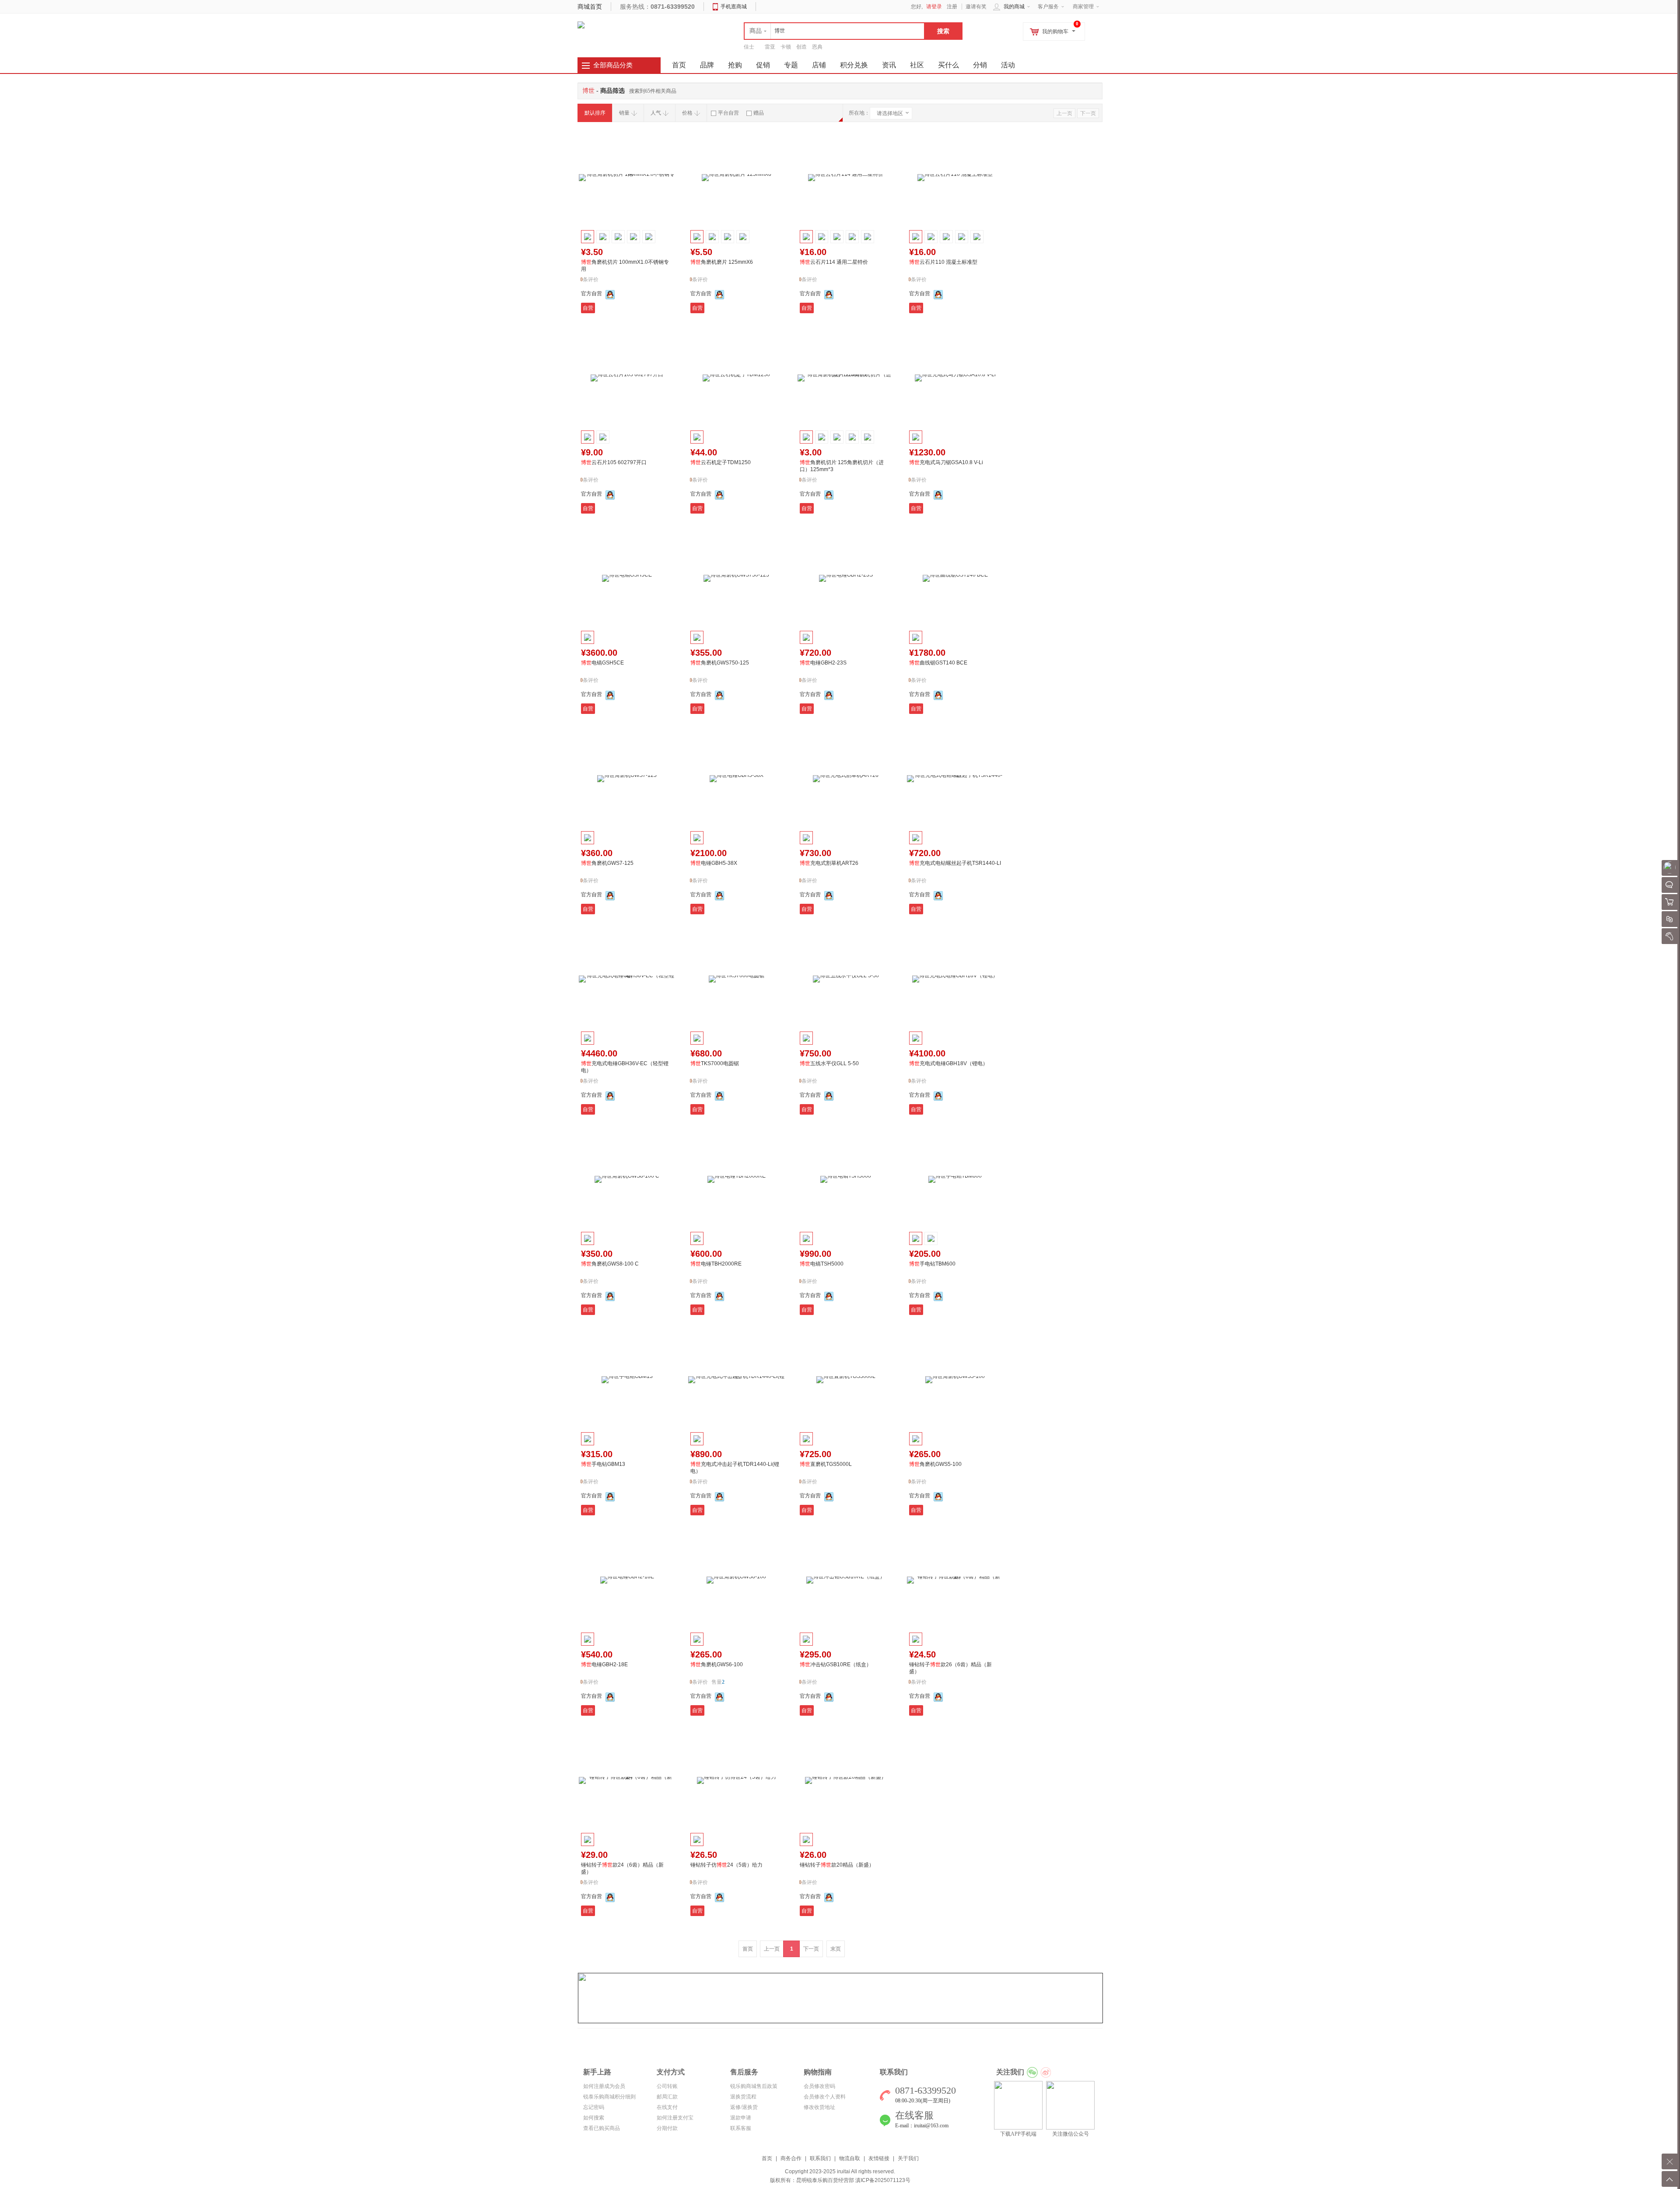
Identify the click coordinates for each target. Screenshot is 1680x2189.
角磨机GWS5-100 (935, 1464)
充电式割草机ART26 (829, 863)
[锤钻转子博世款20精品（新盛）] (846, 1780)
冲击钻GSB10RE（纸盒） (836, 1664)
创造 (801, 47)
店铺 (819, 65)
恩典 (817, 47)
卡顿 (786, 47)
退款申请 (741, 2118)
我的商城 (1014, 7)
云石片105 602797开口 (614, 462)
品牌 (707, 65)
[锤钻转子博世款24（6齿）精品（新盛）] (627, 1780)
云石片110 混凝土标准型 (943, 262)
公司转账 (667, 2086)
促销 (763, 65)
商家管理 (1083, 7)
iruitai (843, 2172)
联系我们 (820, 2158)
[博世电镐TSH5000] (846, 1179)
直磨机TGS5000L (826, 1464)
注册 (952, 7)
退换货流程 (743, 2097)
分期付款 (667, 2128)
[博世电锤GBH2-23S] (846, 578)
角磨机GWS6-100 (717, 1664)
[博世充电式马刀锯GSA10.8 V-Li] (955, 378)
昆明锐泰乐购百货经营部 (825, 2180)
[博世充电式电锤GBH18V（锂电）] (955, 979)
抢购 (735, 65)
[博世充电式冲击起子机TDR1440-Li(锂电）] (736, 1380)
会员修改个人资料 (825, 2097)
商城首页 (590, 7)
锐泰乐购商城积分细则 (609, 2097)
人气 (656, 113)
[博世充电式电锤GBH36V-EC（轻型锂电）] (627, 979)
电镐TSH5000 (822, 1264)
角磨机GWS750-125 (720, 663)
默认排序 (595, 113)
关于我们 (908, 2158)
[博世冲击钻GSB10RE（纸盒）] (846, 1580)
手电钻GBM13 (603, 1464)
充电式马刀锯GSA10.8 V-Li (946, 462)
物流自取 (850, 2158)
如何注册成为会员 (604, 2086)
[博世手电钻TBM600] (955, 1179)
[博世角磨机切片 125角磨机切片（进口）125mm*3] (846, 378)
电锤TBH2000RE (716, 1264)
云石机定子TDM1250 (721, 462)
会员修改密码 (819, 2086)
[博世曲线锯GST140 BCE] (955, 578)
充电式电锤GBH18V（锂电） (948, 1063)
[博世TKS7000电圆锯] (736, 979)
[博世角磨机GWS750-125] (736, 578)
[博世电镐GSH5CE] (627, 578)
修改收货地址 (819, 2107)
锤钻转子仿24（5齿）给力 (726, 1865)
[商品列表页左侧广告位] (840, 1998)
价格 (687, 113)
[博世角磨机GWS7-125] (627, 779)
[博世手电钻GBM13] (627, 1380)
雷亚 (770, 47)
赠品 (759, 113)
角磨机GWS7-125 (607, 863)
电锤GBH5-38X (714, 863)
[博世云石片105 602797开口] (627, 378)
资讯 (889, 65)
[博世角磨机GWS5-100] (955, 1380)
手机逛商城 (734, 7)
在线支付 (667, 2107)
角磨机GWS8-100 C (610, 1264)
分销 (980, 65)
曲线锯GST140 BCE (938, 663)
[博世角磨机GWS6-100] (736, 1580)
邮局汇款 (667, 2097)
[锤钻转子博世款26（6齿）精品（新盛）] (955, 1580)
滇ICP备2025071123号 (883, 2180)
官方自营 (591, 294)
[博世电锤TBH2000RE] (736, 1179)
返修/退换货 (744, 2107)
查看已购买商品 (602, 2128)
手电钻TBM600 (932, 1264)
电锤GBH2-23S (823, 663)
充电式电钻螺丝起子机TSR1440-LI (955, 863)
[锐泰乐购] (581, 24)
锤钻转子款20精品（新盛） (837, 1865)
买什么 (948, 65)
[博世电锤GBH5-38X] (736, 779)
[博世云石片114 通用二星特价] (846, 178)
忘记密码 (594, 2107)
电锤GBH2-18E (604, 1664)
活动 (1008, 65)
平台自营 (728, 113)
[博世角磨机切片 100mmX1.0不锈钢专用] (627, 178)
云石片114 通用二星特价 (834, 262)
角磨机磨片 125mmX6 (722, 262)
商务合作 (791, 2158)
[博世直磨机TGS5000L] (846, 1380)
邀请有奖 (976, 7)
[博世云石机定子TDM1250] (736, 378)
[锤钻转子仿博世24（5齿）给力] (736, 1780)
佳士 (749, 47)
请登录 (934, 7)
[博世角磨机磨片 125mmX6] (736, 178)
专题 (791, 65)
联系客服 (741, 2128)
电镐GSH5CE (602, 663)
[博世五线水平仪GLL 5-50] (846, 979)
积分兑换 (854, 65)
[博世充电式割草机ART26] (846, 779)
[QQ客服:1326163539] (610, 294)
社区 (917, 65)
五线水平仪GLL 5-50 (829, 1063)
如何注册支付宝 (675, 2118)
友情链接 (879, 2158)
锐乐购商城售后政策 (754, 2086)
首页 (767, 2158)
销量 (624, 113)
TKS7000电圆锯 (715, 1063)
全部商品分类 (613, 65)
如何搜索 (594, 2118)
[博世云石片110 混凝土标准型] (955, 178)
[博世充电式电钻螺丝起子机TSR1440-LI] (955, 779)
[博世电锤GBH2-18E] (627, 1580)
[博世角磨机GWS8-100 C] (627, 1179)
